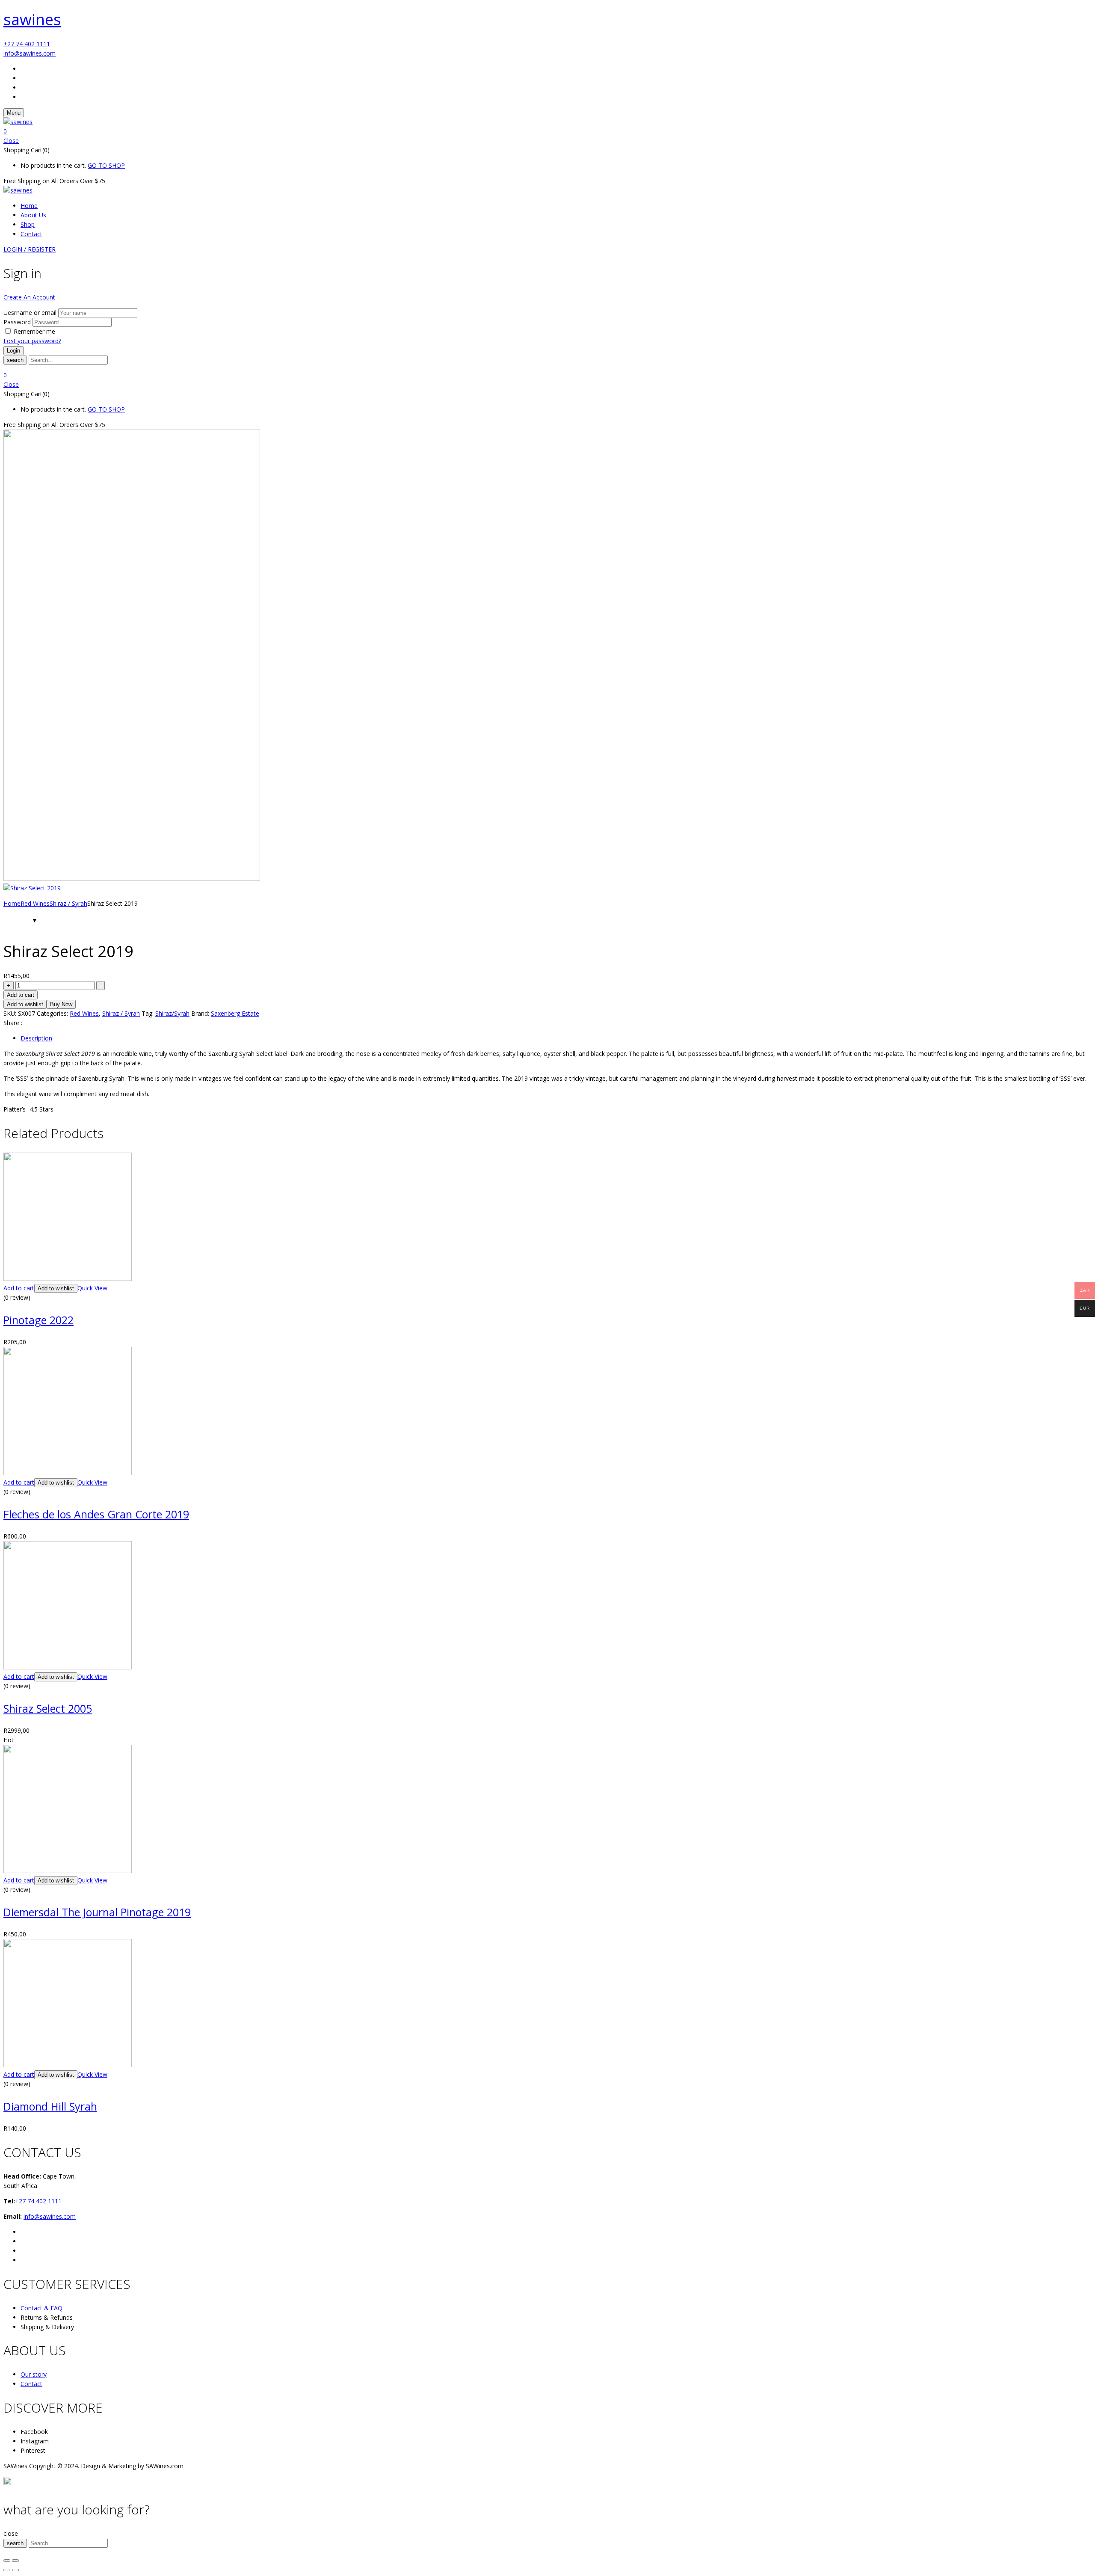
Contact (31, 2384)
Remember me (34, 331)
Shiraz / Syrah (68, 903)
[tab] (556, 1038)
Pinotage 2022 (38, 1320)
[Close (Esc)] (7, 2561)
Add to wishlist (25, 1004)
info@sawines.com (30, 53)
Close (11, 141)
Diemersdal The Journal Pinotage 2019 (97, 1912)
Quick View (92, 1288)
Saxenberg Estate (235, 1013)
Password (17, 322)
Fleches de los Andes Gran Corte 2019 (96, 1514)
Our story (34, 2374)
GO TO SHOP (106, 165)
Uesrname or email (30, 313)
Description (36, 1038)
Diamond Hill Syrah (50, 2106)
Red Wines (35, 903)
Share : (13, 1023)
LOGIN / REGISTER (30, 249)
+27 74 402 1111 (27, 44)
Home (12, 903)
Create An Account (29, 297)
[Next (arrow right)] (15, 2570)
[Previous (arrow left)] (7, 2570)
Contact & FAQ (41, 2308)
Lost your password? (32, 341)
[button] (547, 131)
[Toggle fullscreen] (15, 2561)
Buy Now (61, 1004)
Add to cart (21, 995)
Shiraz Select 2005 (48, 1708)
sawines (32, 19)
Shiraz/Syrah (172, 1013)
